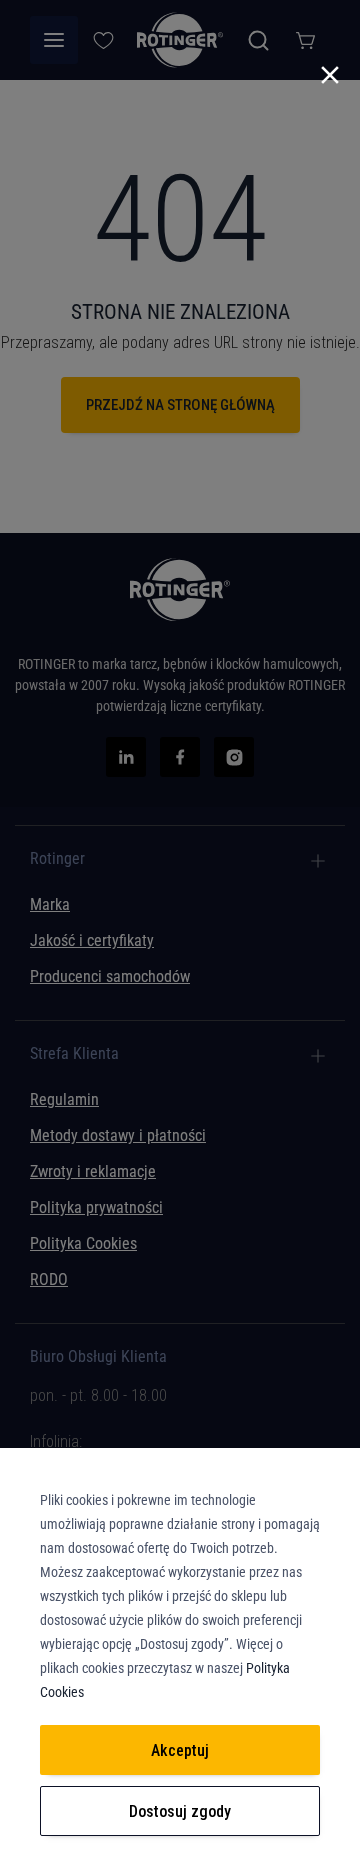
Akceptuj (180, 1750)
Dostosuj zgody (180, 1811)
